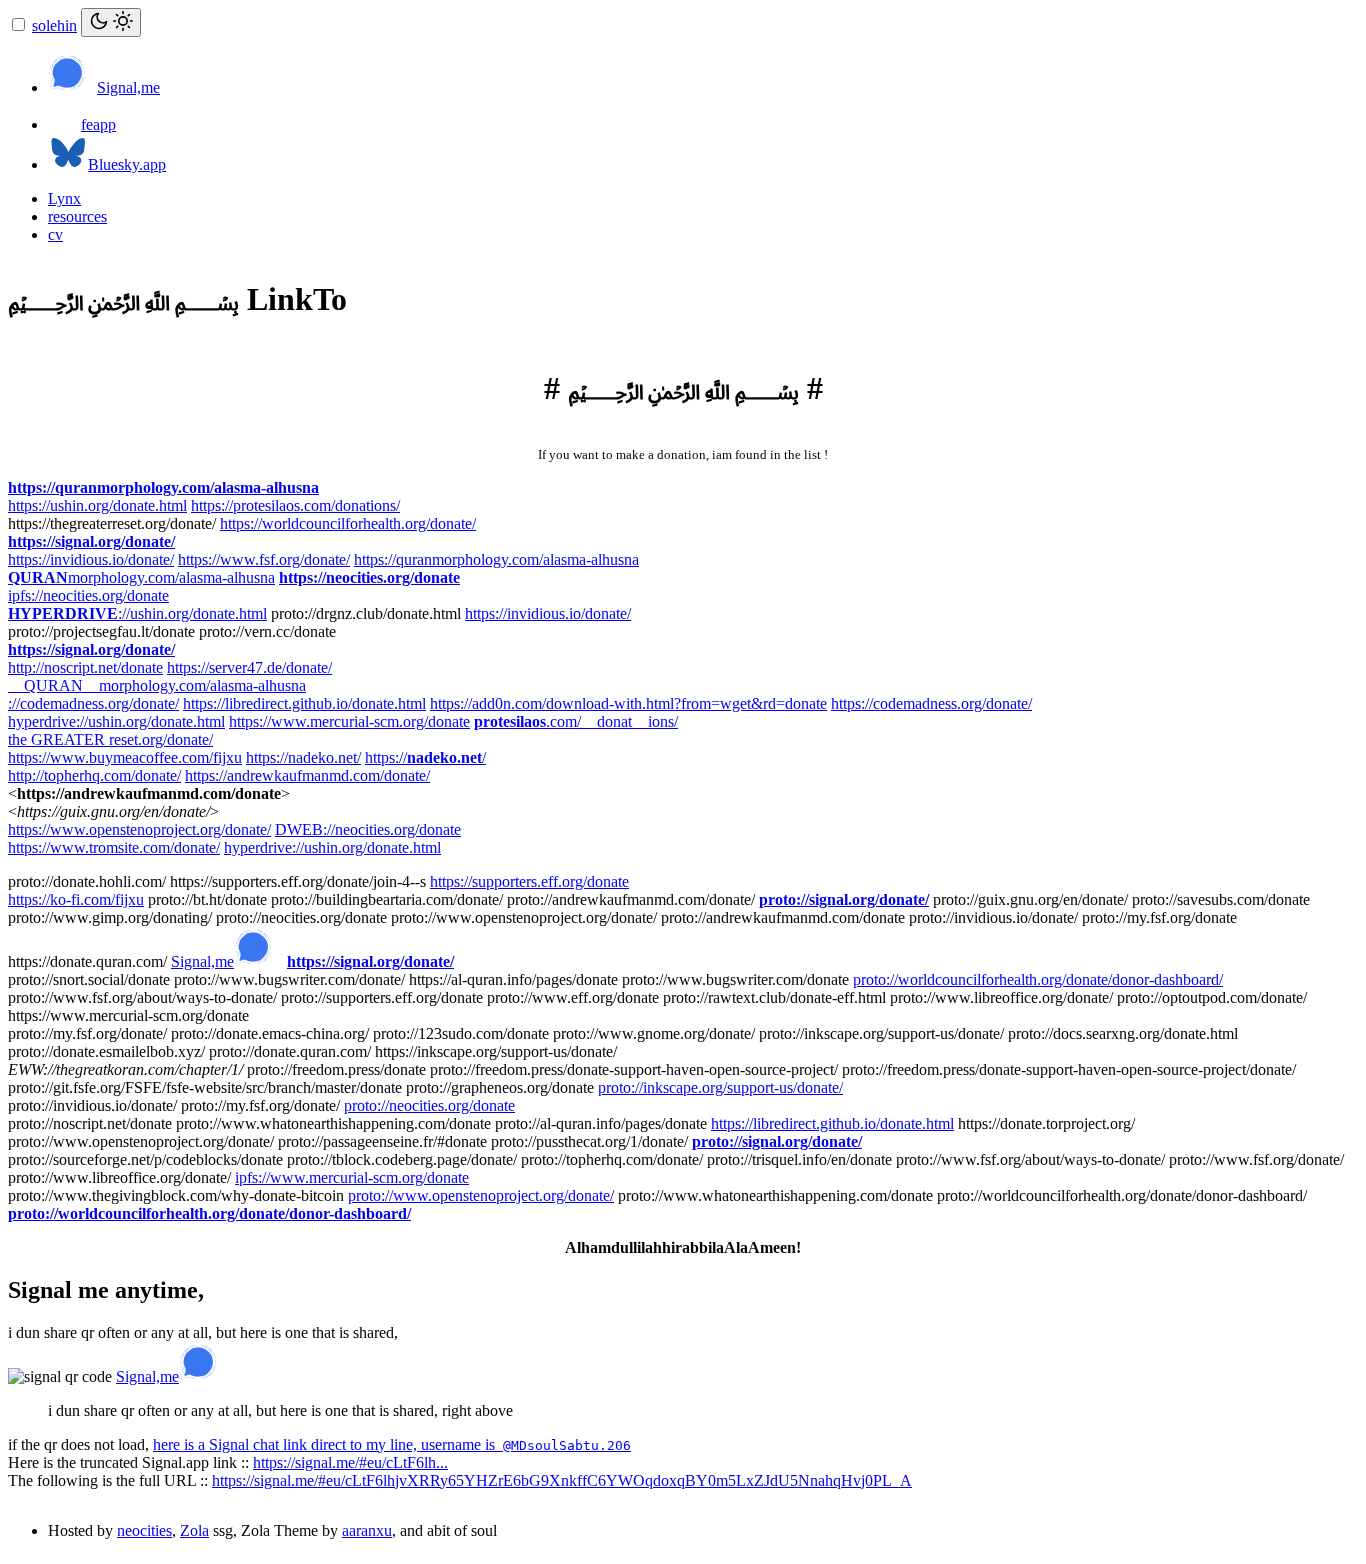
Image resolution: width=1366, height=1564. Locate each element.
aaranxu (367, 1530)
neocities (144, 1530)
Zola (194, 1530)
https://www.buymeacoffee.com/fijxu (125, 757)
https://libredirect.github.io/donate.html (304, 703)
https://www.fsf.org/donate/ (264, 559)
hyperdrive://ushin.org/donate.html (116, 721)
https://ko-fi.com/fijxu (76, 899)
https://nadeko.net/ (303, 757)
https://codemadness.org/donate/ (931, 703)
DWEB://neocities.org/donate (368, 829)
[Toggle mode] (111, 22)
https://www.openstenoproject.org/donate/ (139, 829)
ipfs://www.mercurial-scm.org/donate (352, 1177)
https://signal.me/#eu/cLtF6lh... (350, 1462)
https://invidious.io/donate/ (91, 559)
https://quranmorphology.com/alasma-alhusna (163, 487)
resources (77, 216)
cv (55, 234)
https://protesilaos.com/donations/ (295, 505)
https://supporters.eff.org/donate (529, 881)
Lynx (64, 198)
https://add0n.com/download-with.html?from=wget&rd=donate (628, 703)
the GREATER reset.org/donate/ (110, 739)
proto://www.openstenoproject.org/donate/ (481, 1195)
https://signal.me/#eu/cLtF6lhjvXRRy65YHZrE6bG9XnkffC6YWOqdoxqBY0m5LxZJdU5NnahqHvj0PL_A (562, 1480)
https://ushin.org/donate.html (97, 505)
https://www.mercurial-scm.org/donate (349, 721)
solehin (54, 25)
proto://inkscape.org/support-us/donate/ (720, 1087)
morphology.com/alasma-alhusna (141, 577)
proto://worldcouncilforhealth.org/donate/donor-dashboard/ (1038, 979)
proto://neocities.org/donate (429, 1105)
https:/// (425, 757)
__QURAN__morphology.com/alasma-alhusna (157, 685)
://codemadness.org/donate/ (93, 703)
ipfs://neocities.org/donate (88, 595)
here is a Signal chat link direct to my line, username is (392, 1444)
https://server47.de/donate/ (249, 667)
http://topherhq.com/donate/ (94, 775)
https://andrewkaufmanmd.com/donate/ (307, 775)
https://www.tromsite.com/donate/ (114, 847)
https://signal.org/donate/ (91, 541)
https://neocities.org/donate (369, 577)
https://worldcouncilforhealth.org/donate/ (348, 523)
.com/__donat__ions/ (576, 721)
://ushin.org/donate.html (137, 613)
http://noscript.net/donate (85, 667)
